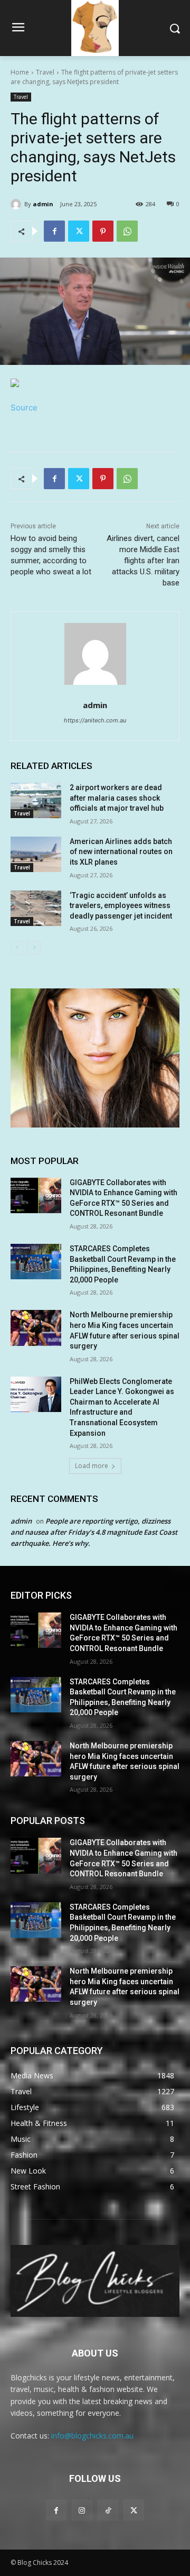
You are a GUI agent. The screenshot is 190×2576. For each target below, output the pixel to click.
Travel (45, 72)
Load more (92, 1466)
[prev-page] (17, 948)
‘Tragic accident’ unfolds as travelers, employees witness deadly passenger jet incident (121, 906)
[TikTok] (108, 2510)
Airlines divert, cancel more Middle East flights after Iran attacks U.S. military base (143, 561)
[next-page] (34, 948)
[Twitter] (79, 231)
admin (43, 204)
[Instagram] (82, 2510)
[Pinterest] (103, 231)
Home (20, 72)
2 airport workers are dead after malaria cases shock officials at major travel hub (117, 798)
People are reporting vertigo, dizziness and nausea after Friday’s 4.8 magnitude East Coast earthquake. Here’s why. (94, 1532)
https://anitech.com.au (95, 720)
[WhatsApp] (127, 231)
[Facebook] (54, 231)
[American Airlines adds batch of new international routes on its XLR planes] (36, 854)
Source (24, 407)
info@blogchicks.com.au (92, 2436)
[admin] (17, 204)
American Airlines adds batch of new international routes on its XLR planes (121, 852)
